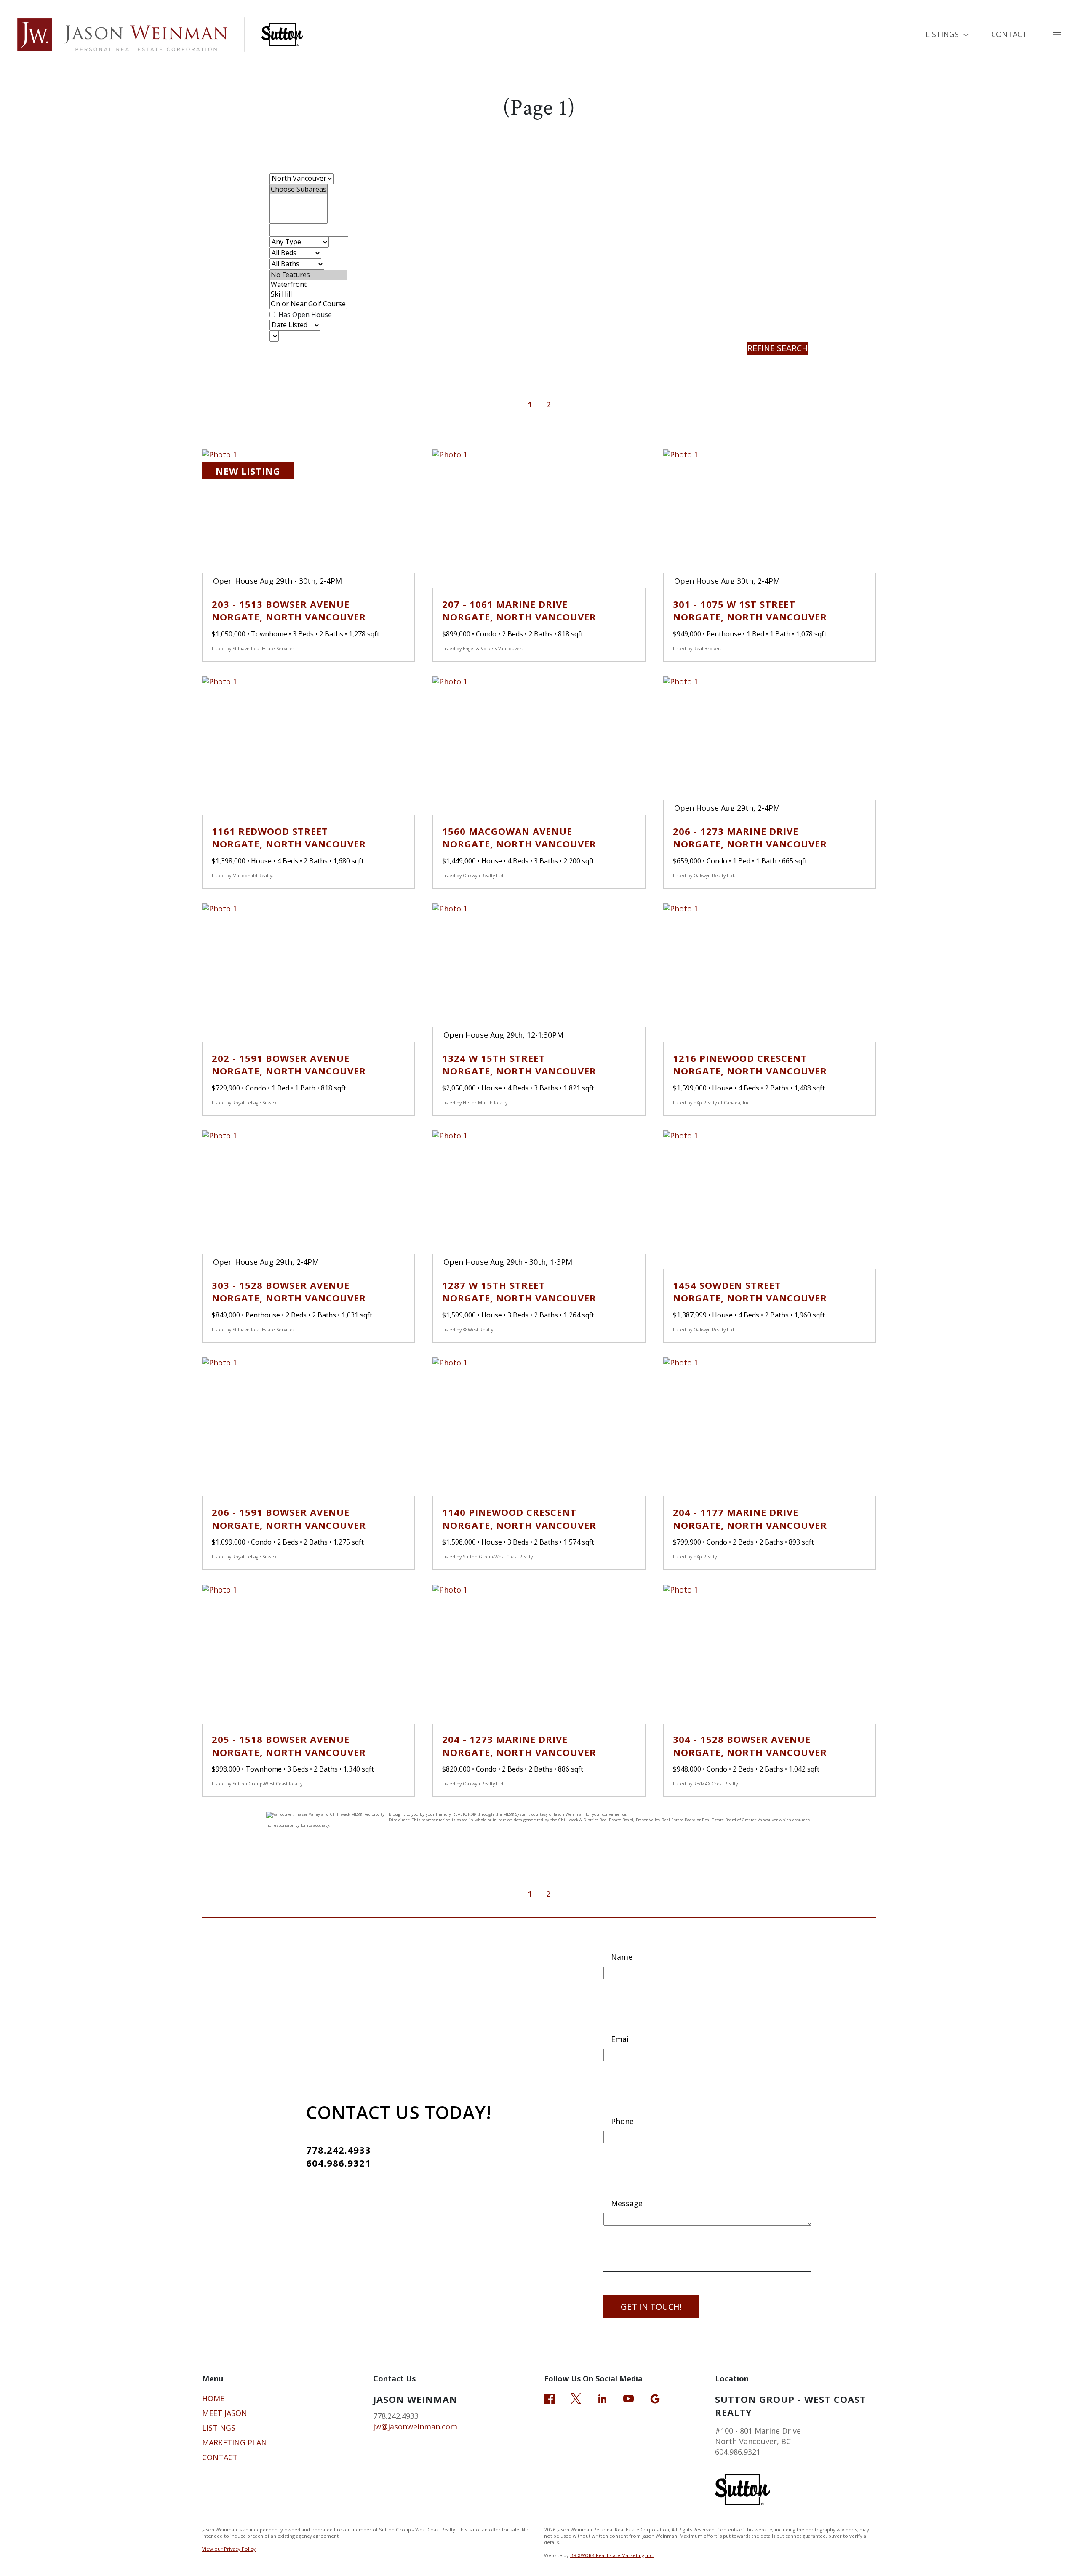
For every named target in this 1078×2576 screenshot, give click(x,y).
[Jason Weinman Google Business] (655, 2398)
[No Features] (308, 275)
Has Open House (304, 315)
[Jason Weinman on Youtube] (628, 2398)
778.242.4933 (339, 2150)
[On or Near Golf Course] (308, 304)
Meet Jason (225, 2413)
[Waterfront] (308, 285)
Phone (622, 2121)
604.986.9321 (339, 2163)
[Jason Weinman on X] (576, 2398)
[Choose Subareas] (299, 189)
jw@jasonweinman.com (415, 2426)
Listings (219, 2428)
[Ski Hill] (308, 294)
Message (627, 2203)
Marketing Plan (235, 2442)
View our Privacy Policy (229, 2549)
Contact (1009, 34)
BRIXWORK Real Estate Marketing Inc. (612, 2555)
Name (622, 1957)
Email (621, 2039)
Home (213, 2398)
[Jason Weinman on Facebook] (549, 2398)
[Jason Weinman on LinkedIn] (602, 2398)
